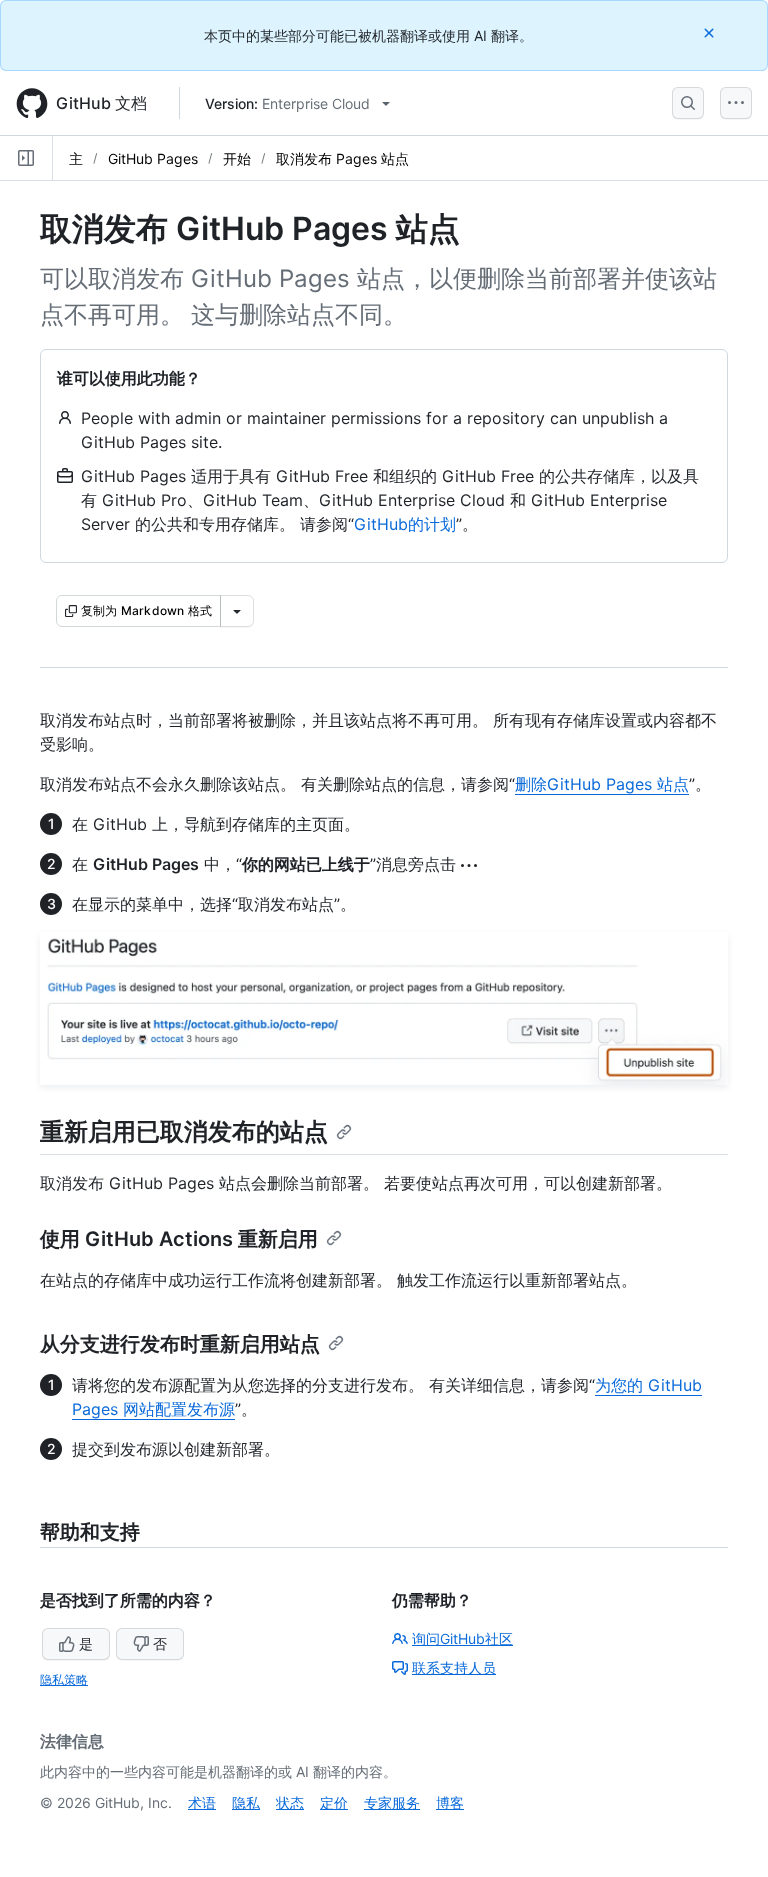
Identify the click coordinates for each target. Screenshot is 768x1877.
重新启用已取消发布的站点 (184, 1131)
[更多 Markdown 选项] (237, 611)
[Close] (711, 32)
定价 (334, 1802)
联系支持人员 (454, 1667)
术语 (202, 1802)
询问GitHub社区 (462, 1638)
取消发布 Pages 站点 (342, 158)
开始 (237, 158)
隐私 (246, 1802)
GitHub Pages (153, 158)
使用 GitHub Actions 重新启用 (179, 1239)
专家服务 (392, 1802)
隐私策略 (64, 1679)
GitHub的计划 (405, 524)
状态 (290, 1802)
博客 (450, 1802)
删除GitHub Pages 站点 (602, 784)
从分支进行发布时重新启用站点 (180, 1344)
